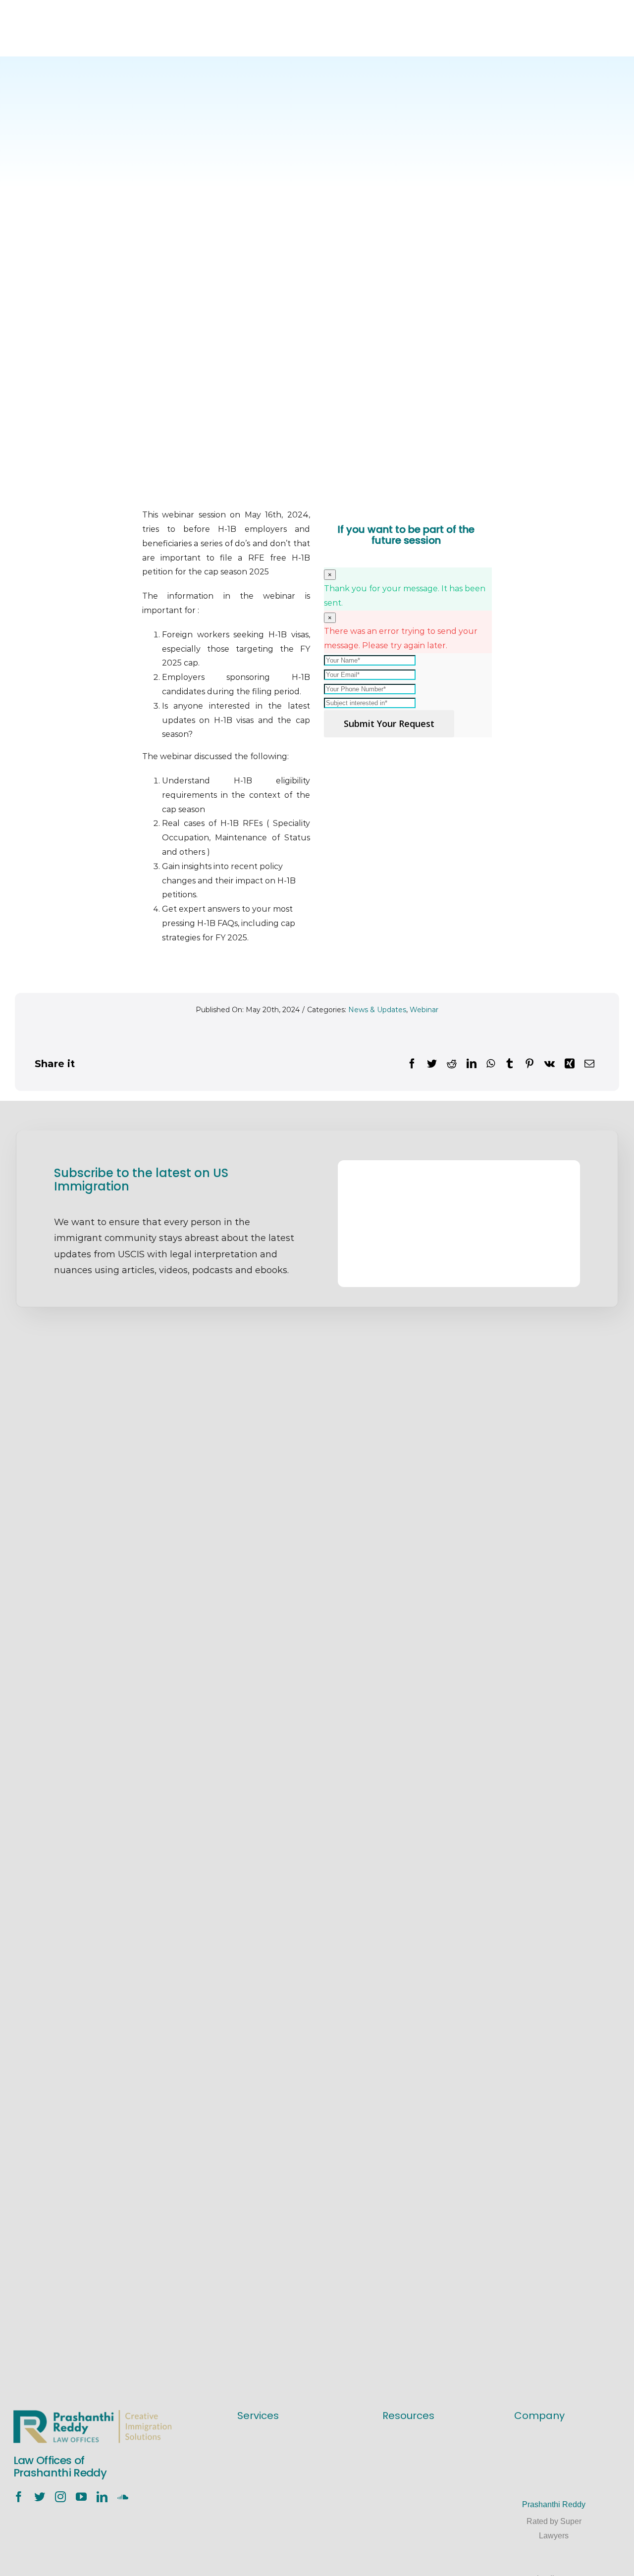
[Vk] (550, 1064)
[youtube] (81, 2497)
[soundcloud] (123, 2497)
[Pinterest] (529, 1064)
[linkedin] (102, 2497)
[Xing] (570, 1064)
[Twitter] (432, 1064)
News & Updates (377, 1010)
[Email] (589, 1064)
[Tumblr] (510, 1064)
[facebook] (19, 2497)
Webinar (424, 1010)
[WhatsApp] (491, 1064)
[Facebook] (412, 1064)
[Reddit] (452, 1064)
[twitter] (40, 2497)
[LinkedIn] (472, 1064)
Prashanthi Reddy (554, 2504)
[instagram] (60, 2497)
